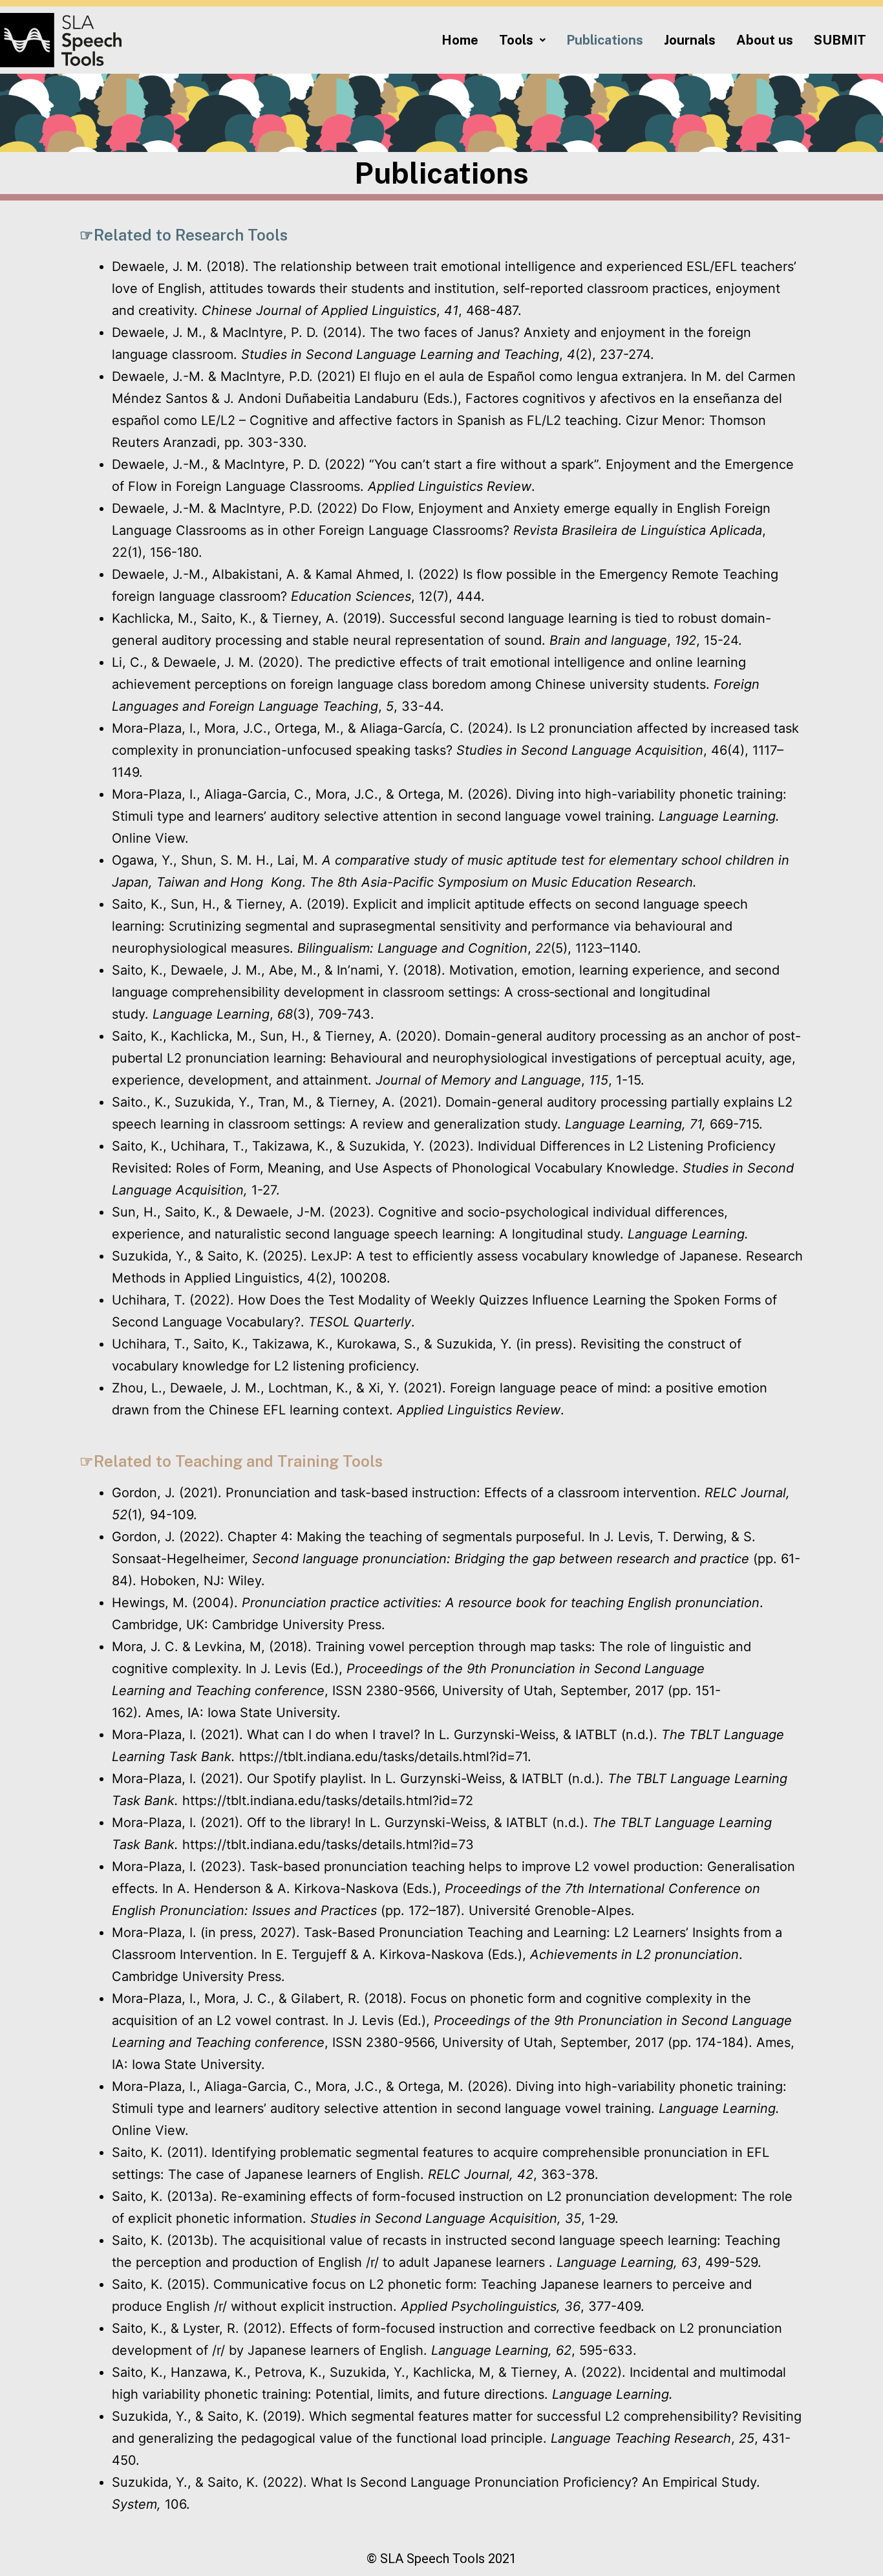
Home (460, 40)
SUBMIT (840, 40)
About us (765, 40)
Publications (605, 40)
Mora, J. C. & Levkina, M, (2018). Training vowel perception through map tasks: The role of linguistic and (431, 1647)
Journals (690, 40)
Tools (516, 40)
